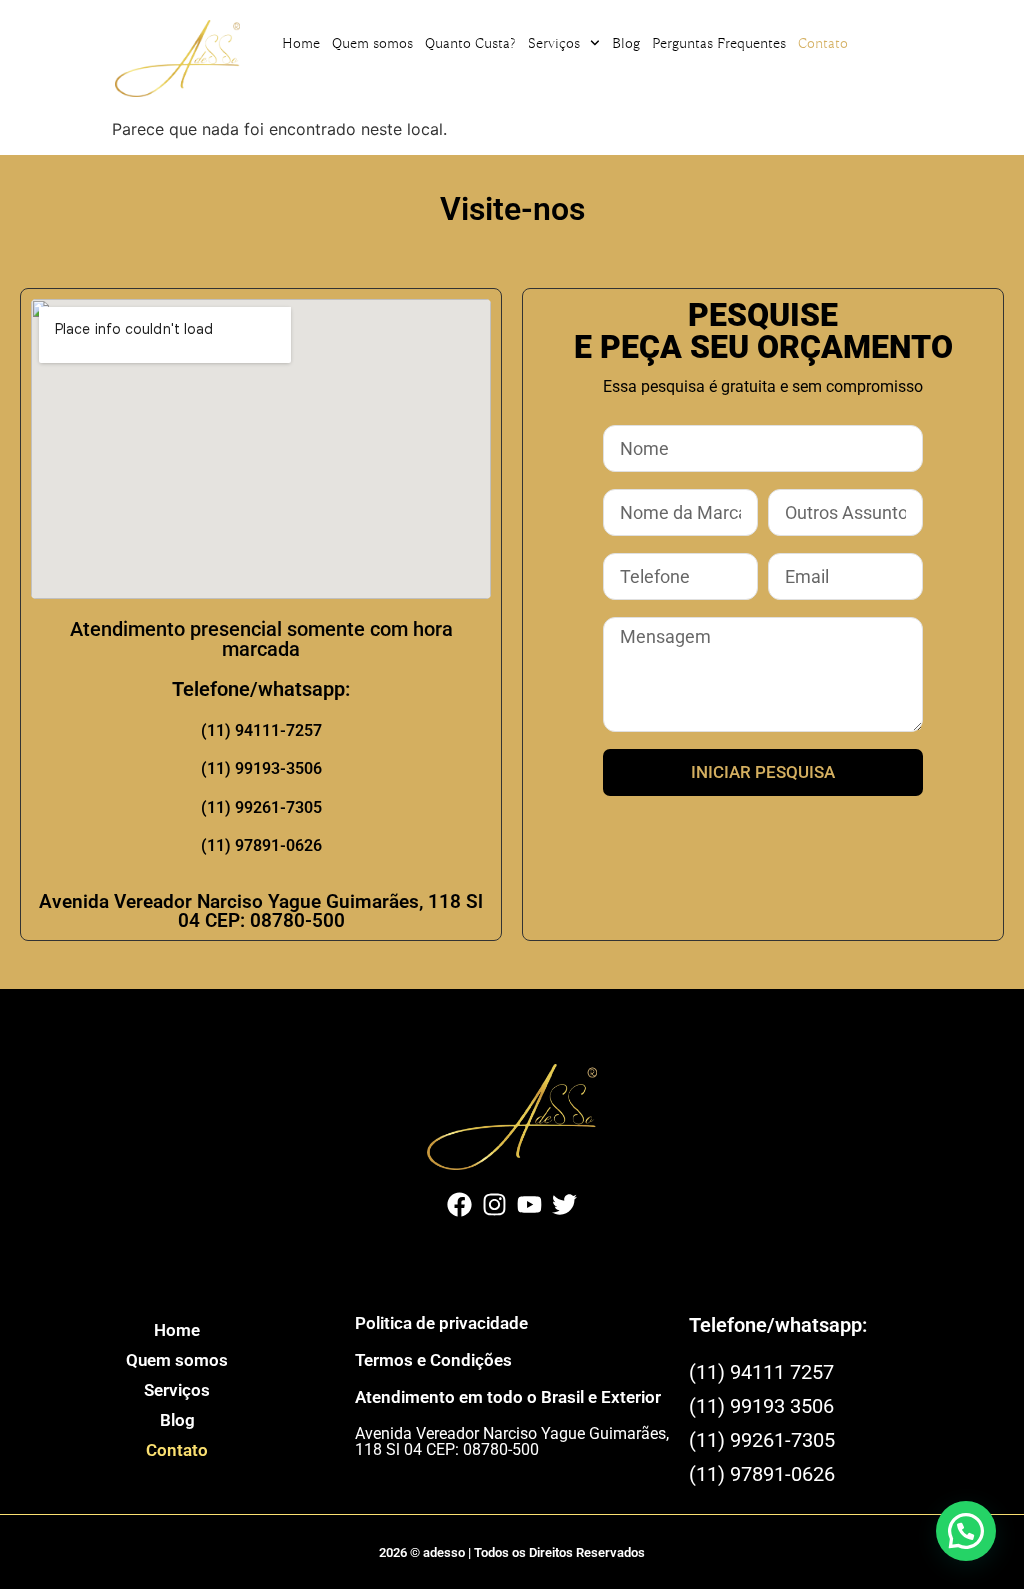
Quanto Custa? (470, 43)
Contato (823, 43)
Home (301, 43)
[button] (966, 1531)
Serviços (554, 43)
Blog (626, 43)
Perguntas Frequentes (719, 43)
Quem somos (372, 43)
